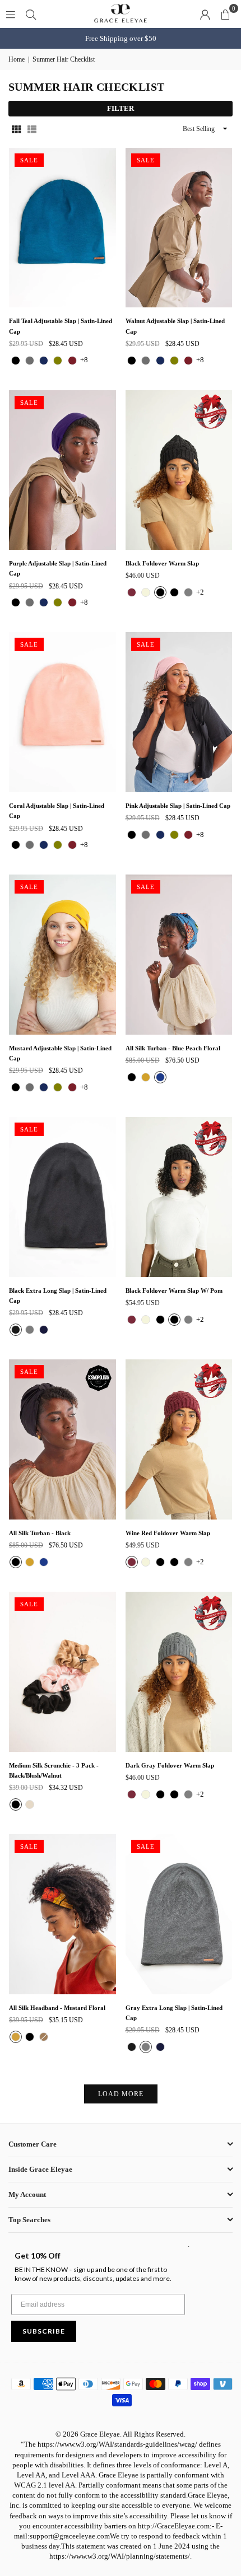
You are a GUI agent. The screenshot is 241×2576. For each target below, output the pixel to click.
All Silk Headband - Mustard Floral (57, 2008)
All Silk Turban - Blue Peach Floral (173, 1048)
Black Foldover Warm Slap (162, 563)
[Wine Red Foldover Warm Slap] (179, 1439)
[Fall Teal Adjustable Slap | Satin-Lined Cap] (62, 228)
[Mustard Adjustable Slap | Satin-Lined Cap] (62, 955)
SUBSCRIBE (44, 2331)
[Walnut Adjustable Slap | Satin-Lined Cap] (179, 228)
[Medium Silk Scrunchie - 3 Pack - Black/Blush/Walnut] (62, 1672)
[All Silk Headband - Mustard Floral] (62, 1914)
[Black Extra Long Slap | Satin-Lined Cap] (62, 1197)
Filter (121, 108)
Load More (121, 2094)
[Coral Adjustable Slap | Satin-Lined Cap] (62, 712)
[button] (225, 14)
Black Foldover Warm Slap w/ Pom (174, 1291)
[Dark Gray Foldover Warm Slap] (179, 1672)
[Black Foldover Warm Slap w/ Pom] (179, 1197)
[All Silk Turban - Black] (62, 1439)
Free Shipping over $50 (121, 38)
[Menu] (11, 14)
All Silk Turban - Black (40, 1533)
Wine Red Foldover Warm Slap (168, 1533)
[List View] (32, 129)
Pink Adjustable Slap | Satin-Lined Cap (178, 806)
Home (17, 59)
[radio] (16, 361)
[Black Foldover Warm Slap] (179, 470)
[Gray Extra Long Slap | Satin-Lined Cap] (179, 1914)
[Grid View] (16, 129)
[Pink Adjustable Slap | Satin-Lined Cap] (179, 712)
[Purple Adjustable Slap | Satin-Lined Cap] (62, 470)
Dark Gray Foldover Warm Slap (170, 1765)
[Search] (31, 14)
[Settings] (205, 14)
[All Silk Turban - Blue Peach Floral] (179, 955)
